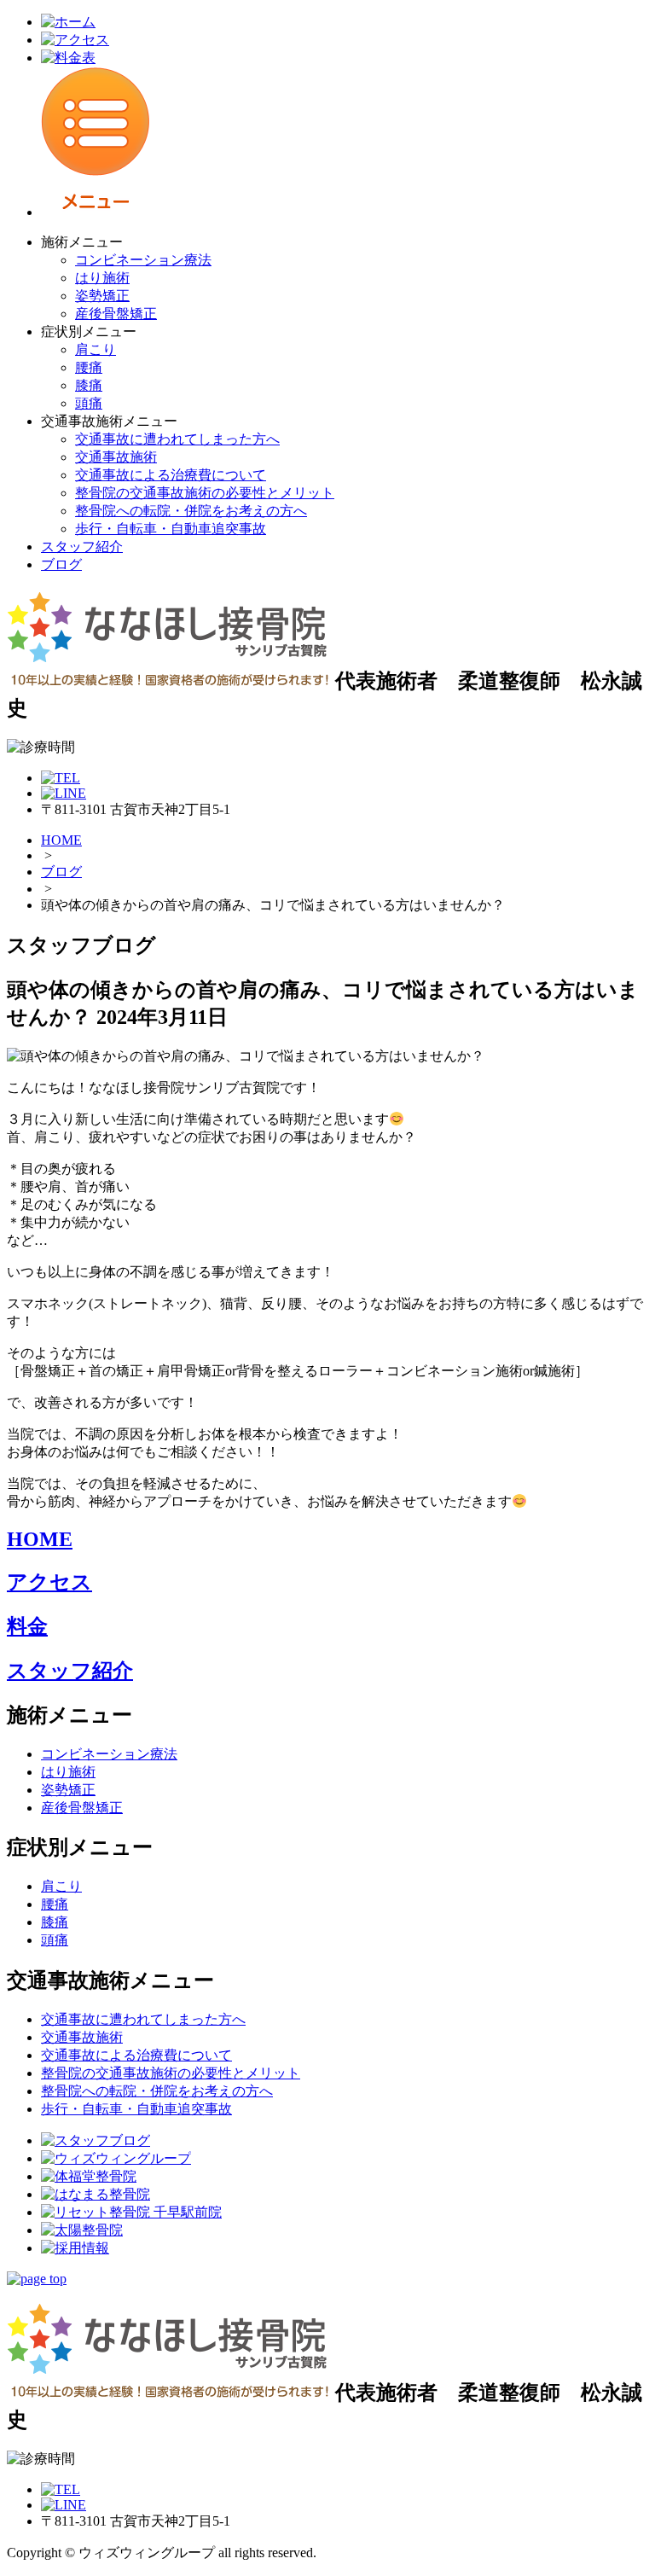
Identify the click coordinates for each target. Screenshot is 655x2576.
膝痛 (89, 385)
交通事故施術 (116, 457)
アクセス (49, 1582)
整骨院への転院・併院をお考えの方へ (191, 511)
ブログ (61, 564)
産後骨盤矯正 (116, 314)
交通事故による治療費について (171, 475)
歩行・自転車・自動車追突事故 (171, 529)
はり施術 (102, 278)
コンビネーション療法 (143, 260)
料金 (27, 1626)
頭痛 (89, 403)
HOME (61, 840)
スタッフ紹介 (82, 547)
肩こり (96, 349)
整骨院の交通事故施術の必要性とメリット (205, 493)
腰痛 (89, 367)
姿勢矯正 (102, 296)
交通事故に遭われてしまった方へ (177, 439)
